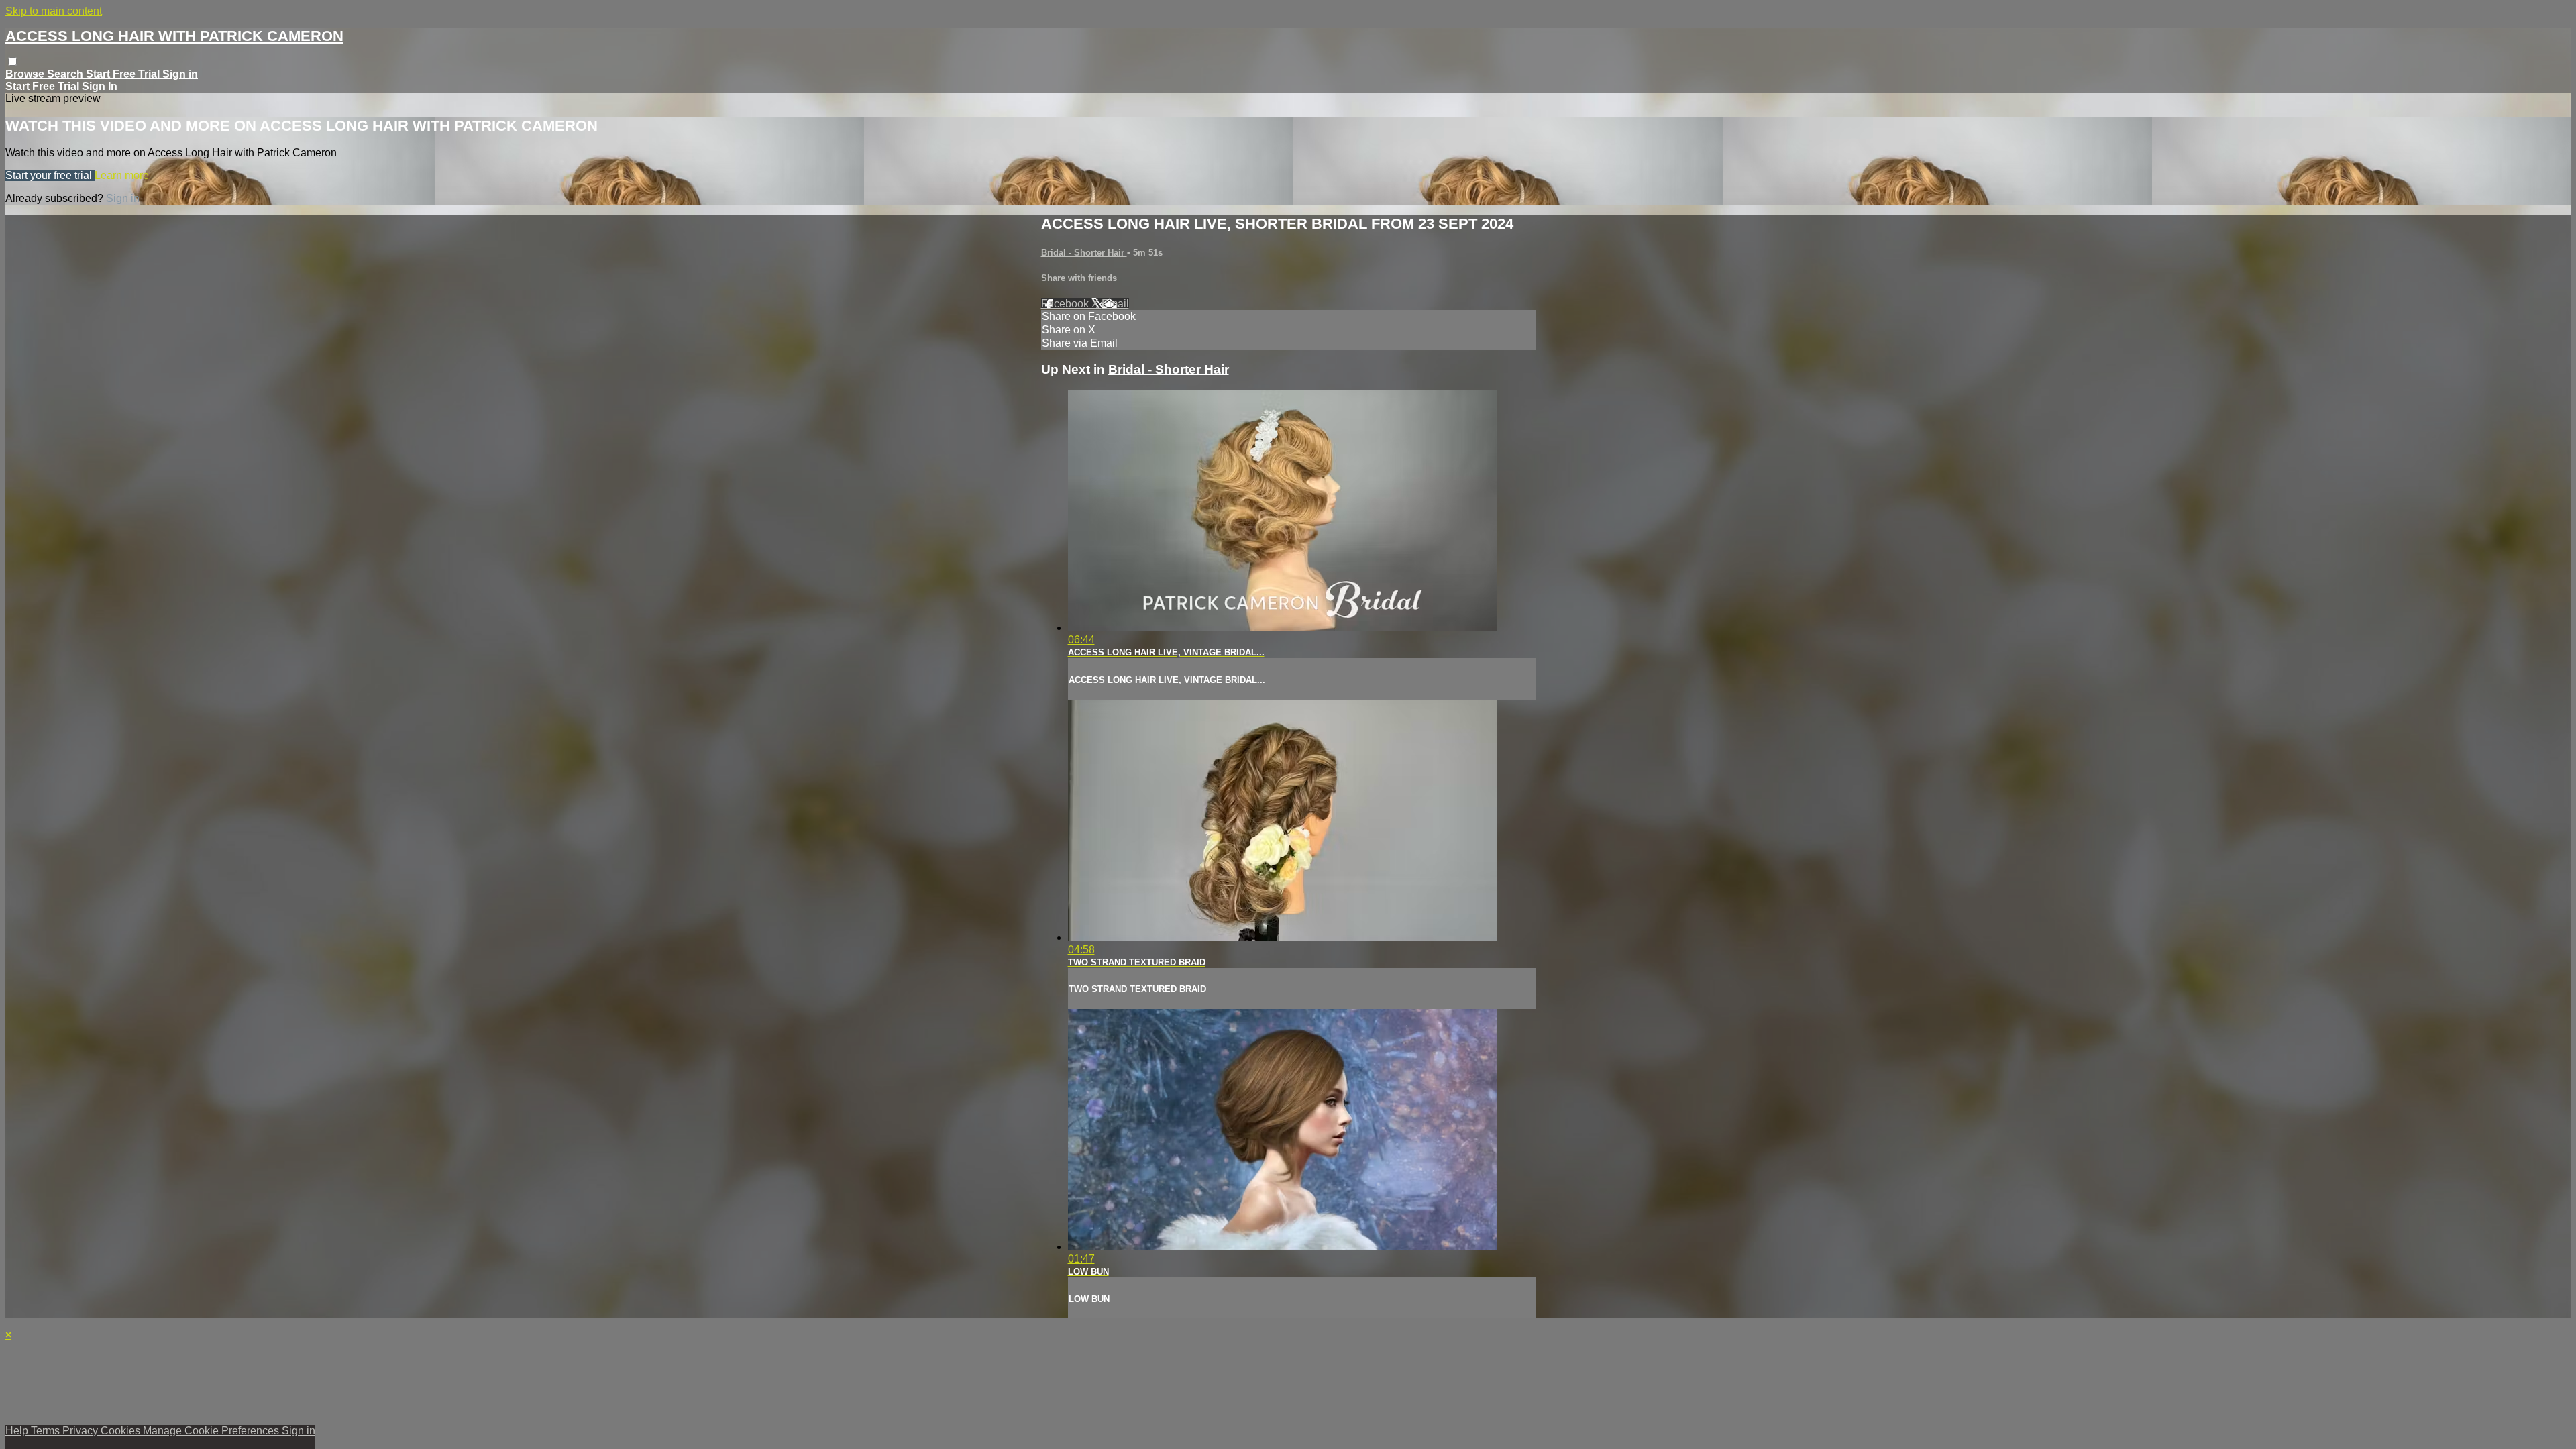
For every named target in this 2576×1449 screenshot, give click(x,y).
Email (1115, 304)
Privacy (82, 1431)
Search (66, 74)
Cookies (122, 1431)
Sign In (100, 86)
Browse (26, 74)
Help (18, 1431)
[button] (12, 61)
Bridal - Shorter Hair (1084, 253)
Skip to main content (54, 11)
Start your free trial (50, 175)
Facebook (1066, 304)
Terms (47, 1431)
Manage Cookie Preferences (212, 1431)
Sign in (180, 74)
